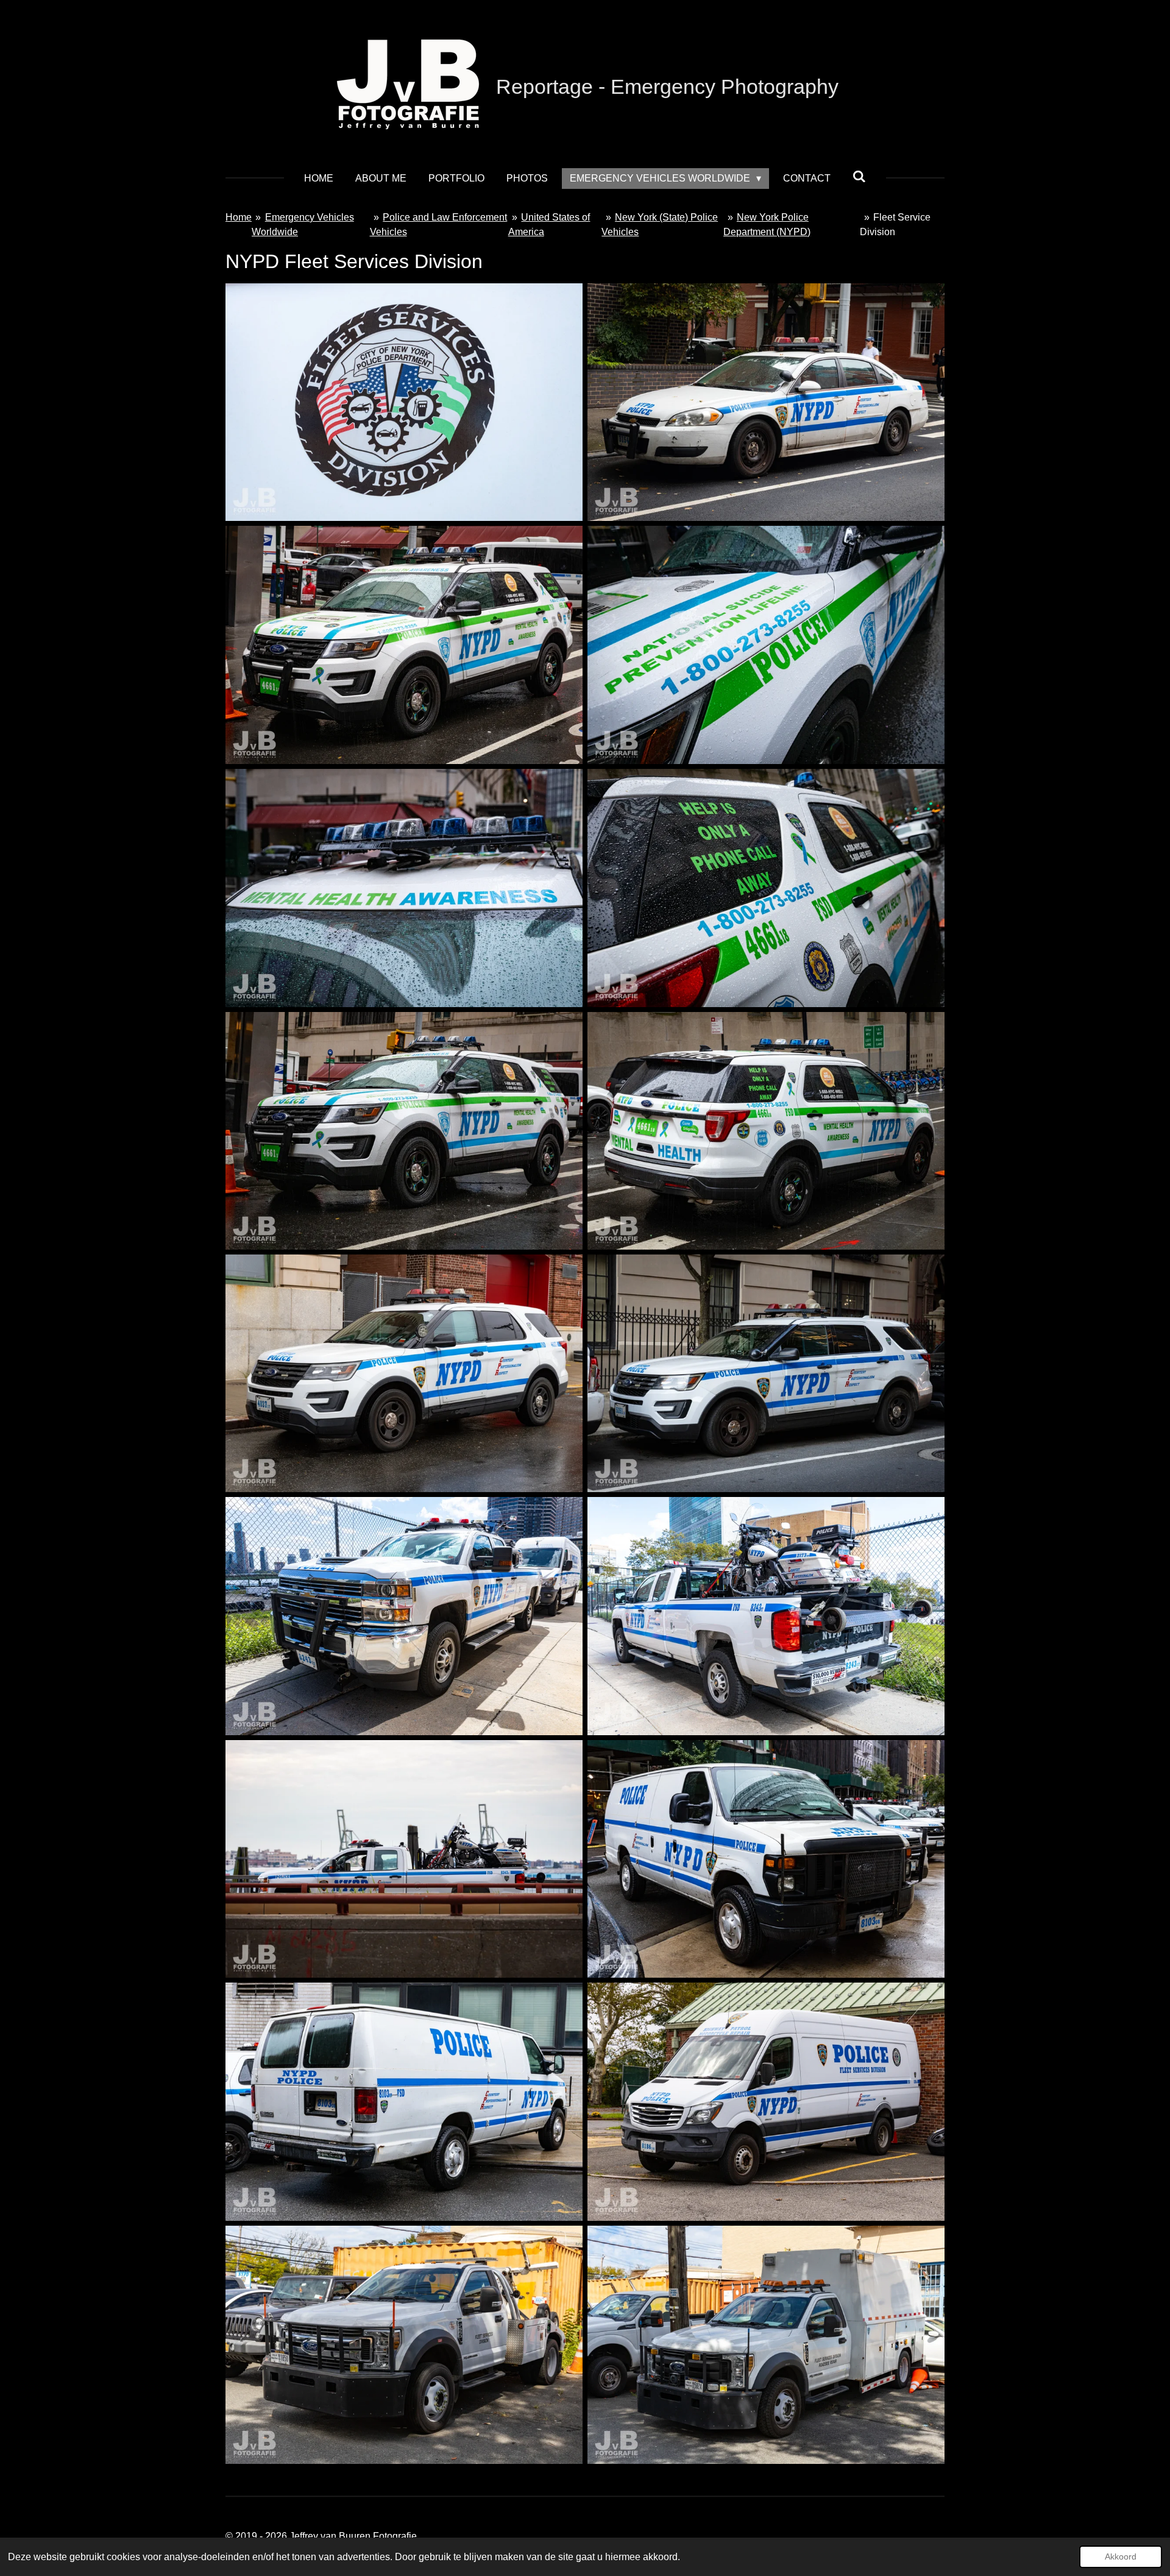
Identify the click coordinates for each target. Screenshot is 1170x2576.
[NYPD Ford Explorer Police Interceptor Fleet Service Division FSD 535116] (766, 1373)
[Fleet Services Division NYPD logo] (404, 402)
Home (239, 217)
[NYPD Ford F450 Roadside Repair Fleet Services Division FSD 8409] (766, 2344)
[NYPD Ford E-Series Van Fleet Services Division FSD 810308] (766, 1859)
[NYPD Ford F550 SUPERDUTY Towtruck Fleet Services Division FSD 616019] (404, 2344)
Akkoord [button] (1121, 2557)
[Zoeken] (859, 177)
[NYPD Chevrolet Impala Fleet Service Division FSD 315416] (766, 402)
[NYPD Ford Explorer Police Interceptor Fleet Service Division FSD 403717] (404, 1373)
